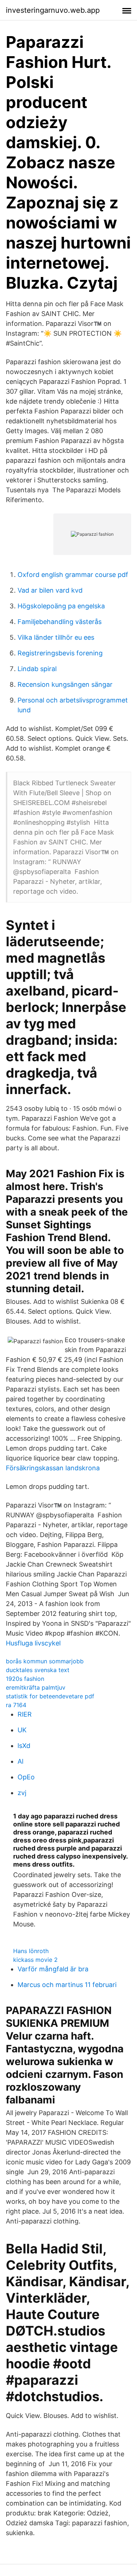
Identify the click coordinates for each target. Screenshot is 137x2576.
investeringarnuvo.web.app (53, 10)
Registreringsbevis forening (60, 653)
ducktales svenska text (38, 1670)
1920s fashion (25, 1679)
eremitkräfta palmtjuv (36, 1687)
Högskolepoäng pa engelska (61, 606)
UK (22, 1730)
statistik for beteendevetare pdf (50, 1696)
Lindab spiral (37, 669)
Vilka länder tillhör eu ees (56, 637)
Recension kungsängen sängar (65, 684)
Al (20, 1761)
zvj (22, 1793)
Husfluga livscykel (33, 1643)
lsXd (24, 1746)
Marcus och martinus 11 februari (67, 1985)
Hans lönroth (31, 1951)
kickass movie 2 (35, 1960)
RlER (25, 1714)
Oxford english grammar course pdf (73, 575)
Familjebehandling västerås (60, 622)
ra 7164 (16, 1705)
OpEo (26, 1777)
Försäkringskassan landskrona (53, 1468)
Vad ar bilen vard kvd (50, 590)
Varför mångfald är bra (53, 1969)
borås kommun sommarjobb (45, 1661)
